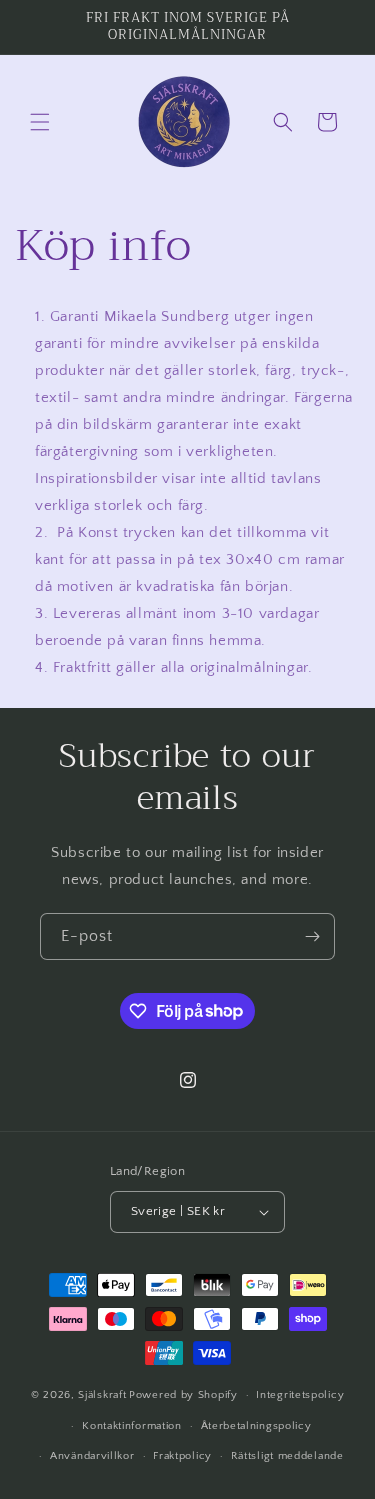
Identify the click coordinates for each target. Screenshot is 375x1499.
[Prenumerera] (312, 936)
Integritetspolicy (300, 1395)
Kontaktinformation (132, 1426)
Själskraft (102, 1395)
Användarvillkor (92, 1456)
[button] (40, 122)
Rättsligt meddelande (287, 1456)
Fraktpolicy (182, 1456)
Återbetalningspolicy (256, 1426)
